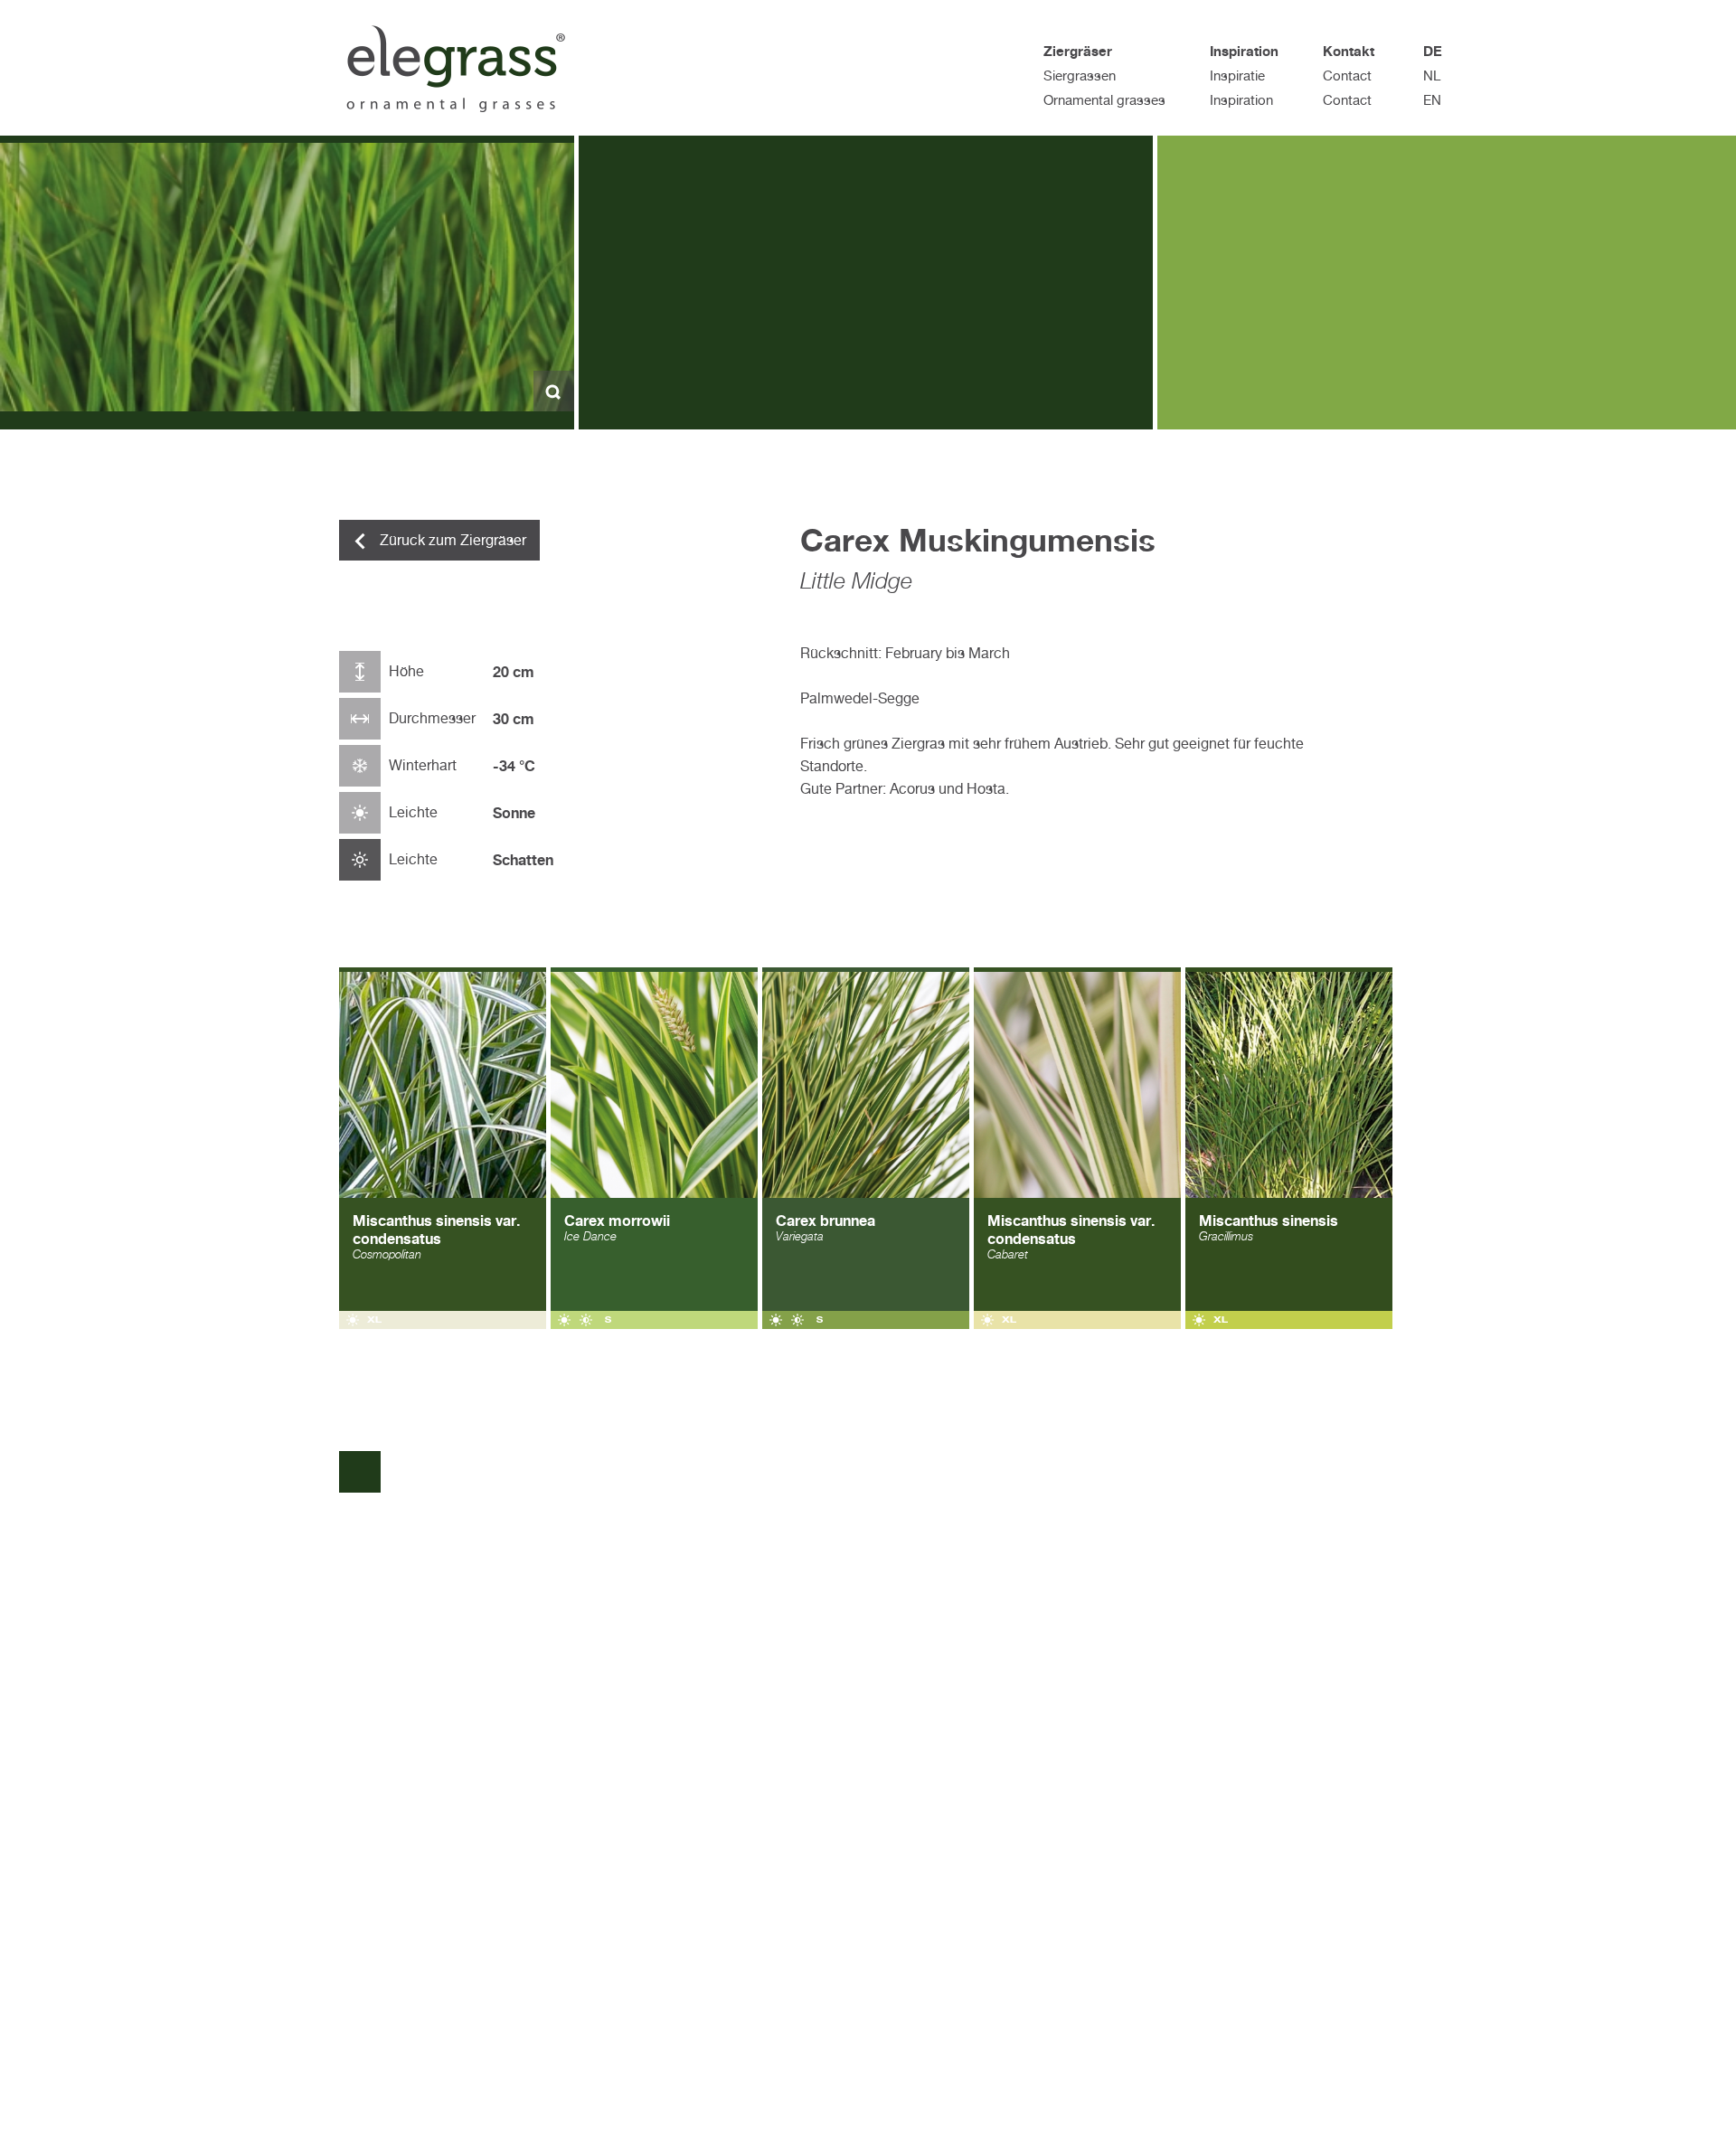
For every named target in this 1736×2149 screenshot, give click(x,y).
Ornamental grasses (1104, 100)
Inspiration (1244, 51)
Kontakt (1349, 51)
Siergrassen (1080, 75)
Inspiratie (1237, 75)
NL (1432, 75)
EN (1432, 100)
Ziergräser (1078, 51)
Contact (1347, 75)
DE (1433, 51)
